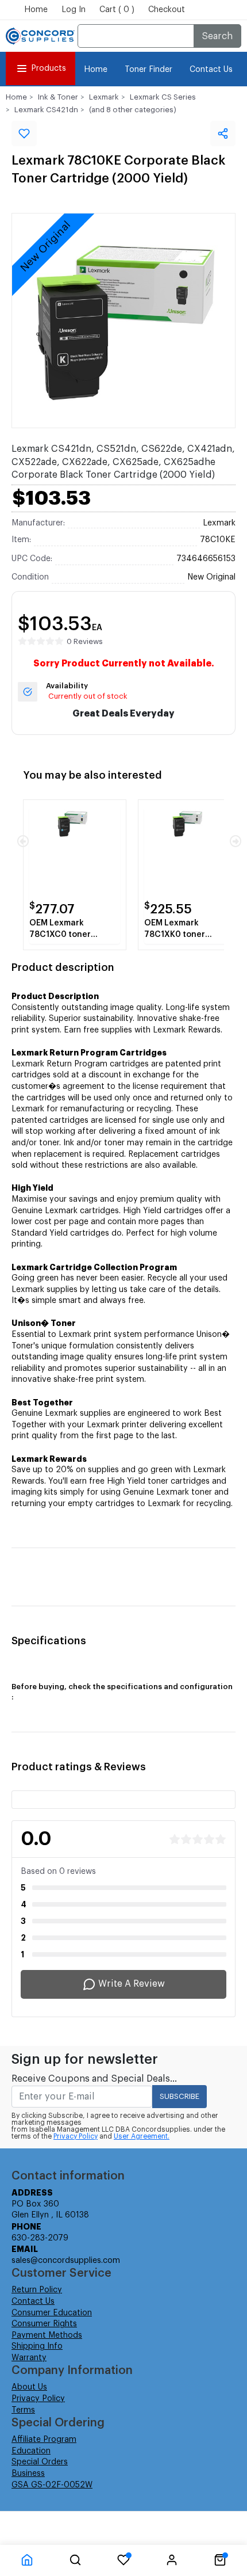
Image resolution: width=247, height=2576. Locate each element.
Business (28, 2474)
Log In (74, 10)
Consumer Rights (44, 2324)
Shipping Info (37, 2346)
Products (49, 68)
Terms (23, 2410)
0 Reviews (85, 641)
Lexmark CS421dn (46, 110)
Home (36, 10)
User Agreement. (142, 2136)
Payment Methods (47, 2335)
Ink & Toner (58, 97)
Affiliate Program (44, 2440)
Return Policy (37, 2290)
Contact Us (211, 70)
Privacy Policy (76, 2136)
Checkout (167, 10)
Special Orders (40, 2462)
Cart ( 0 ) (117, 10)
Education (31, 2451)
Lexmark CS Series (163, 97)
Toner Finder (148, 70)
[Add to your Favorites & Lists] (24, 134)
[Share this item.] (223, 134)
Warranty (29, 2358)
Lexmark (104, 97)
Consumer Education (52, 2313)
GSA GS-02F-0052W (52, 2485)
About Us (29, 2387)
